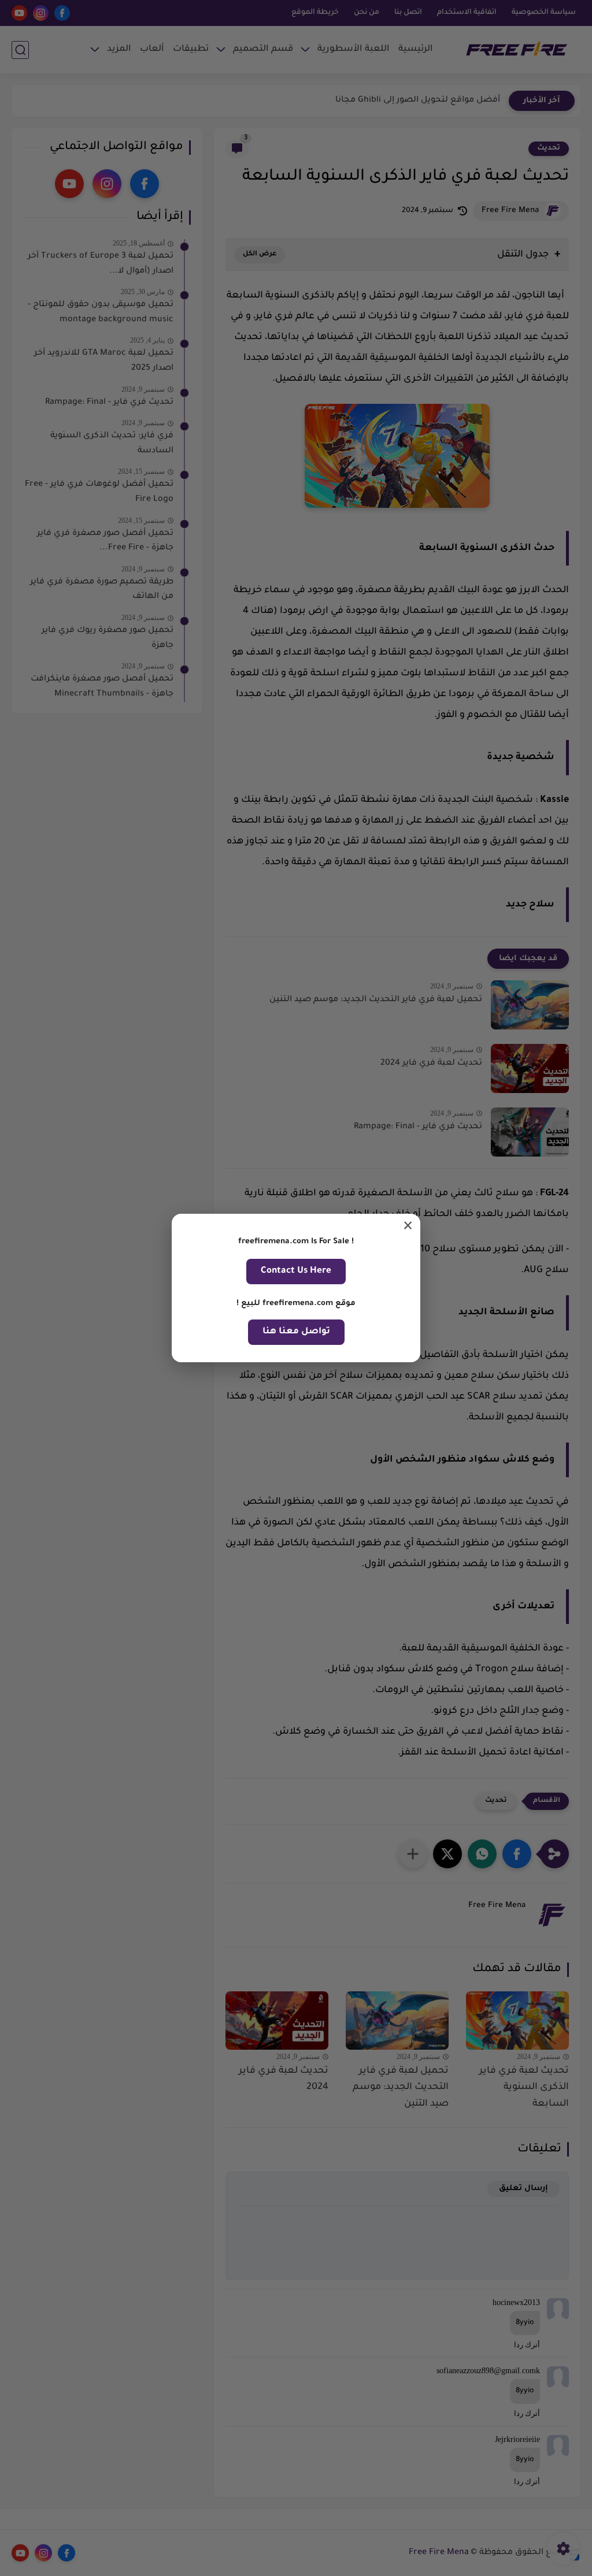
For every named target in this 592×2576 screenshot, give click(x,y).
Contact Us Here (296, 1271)
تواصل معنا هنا (296, 1332)
